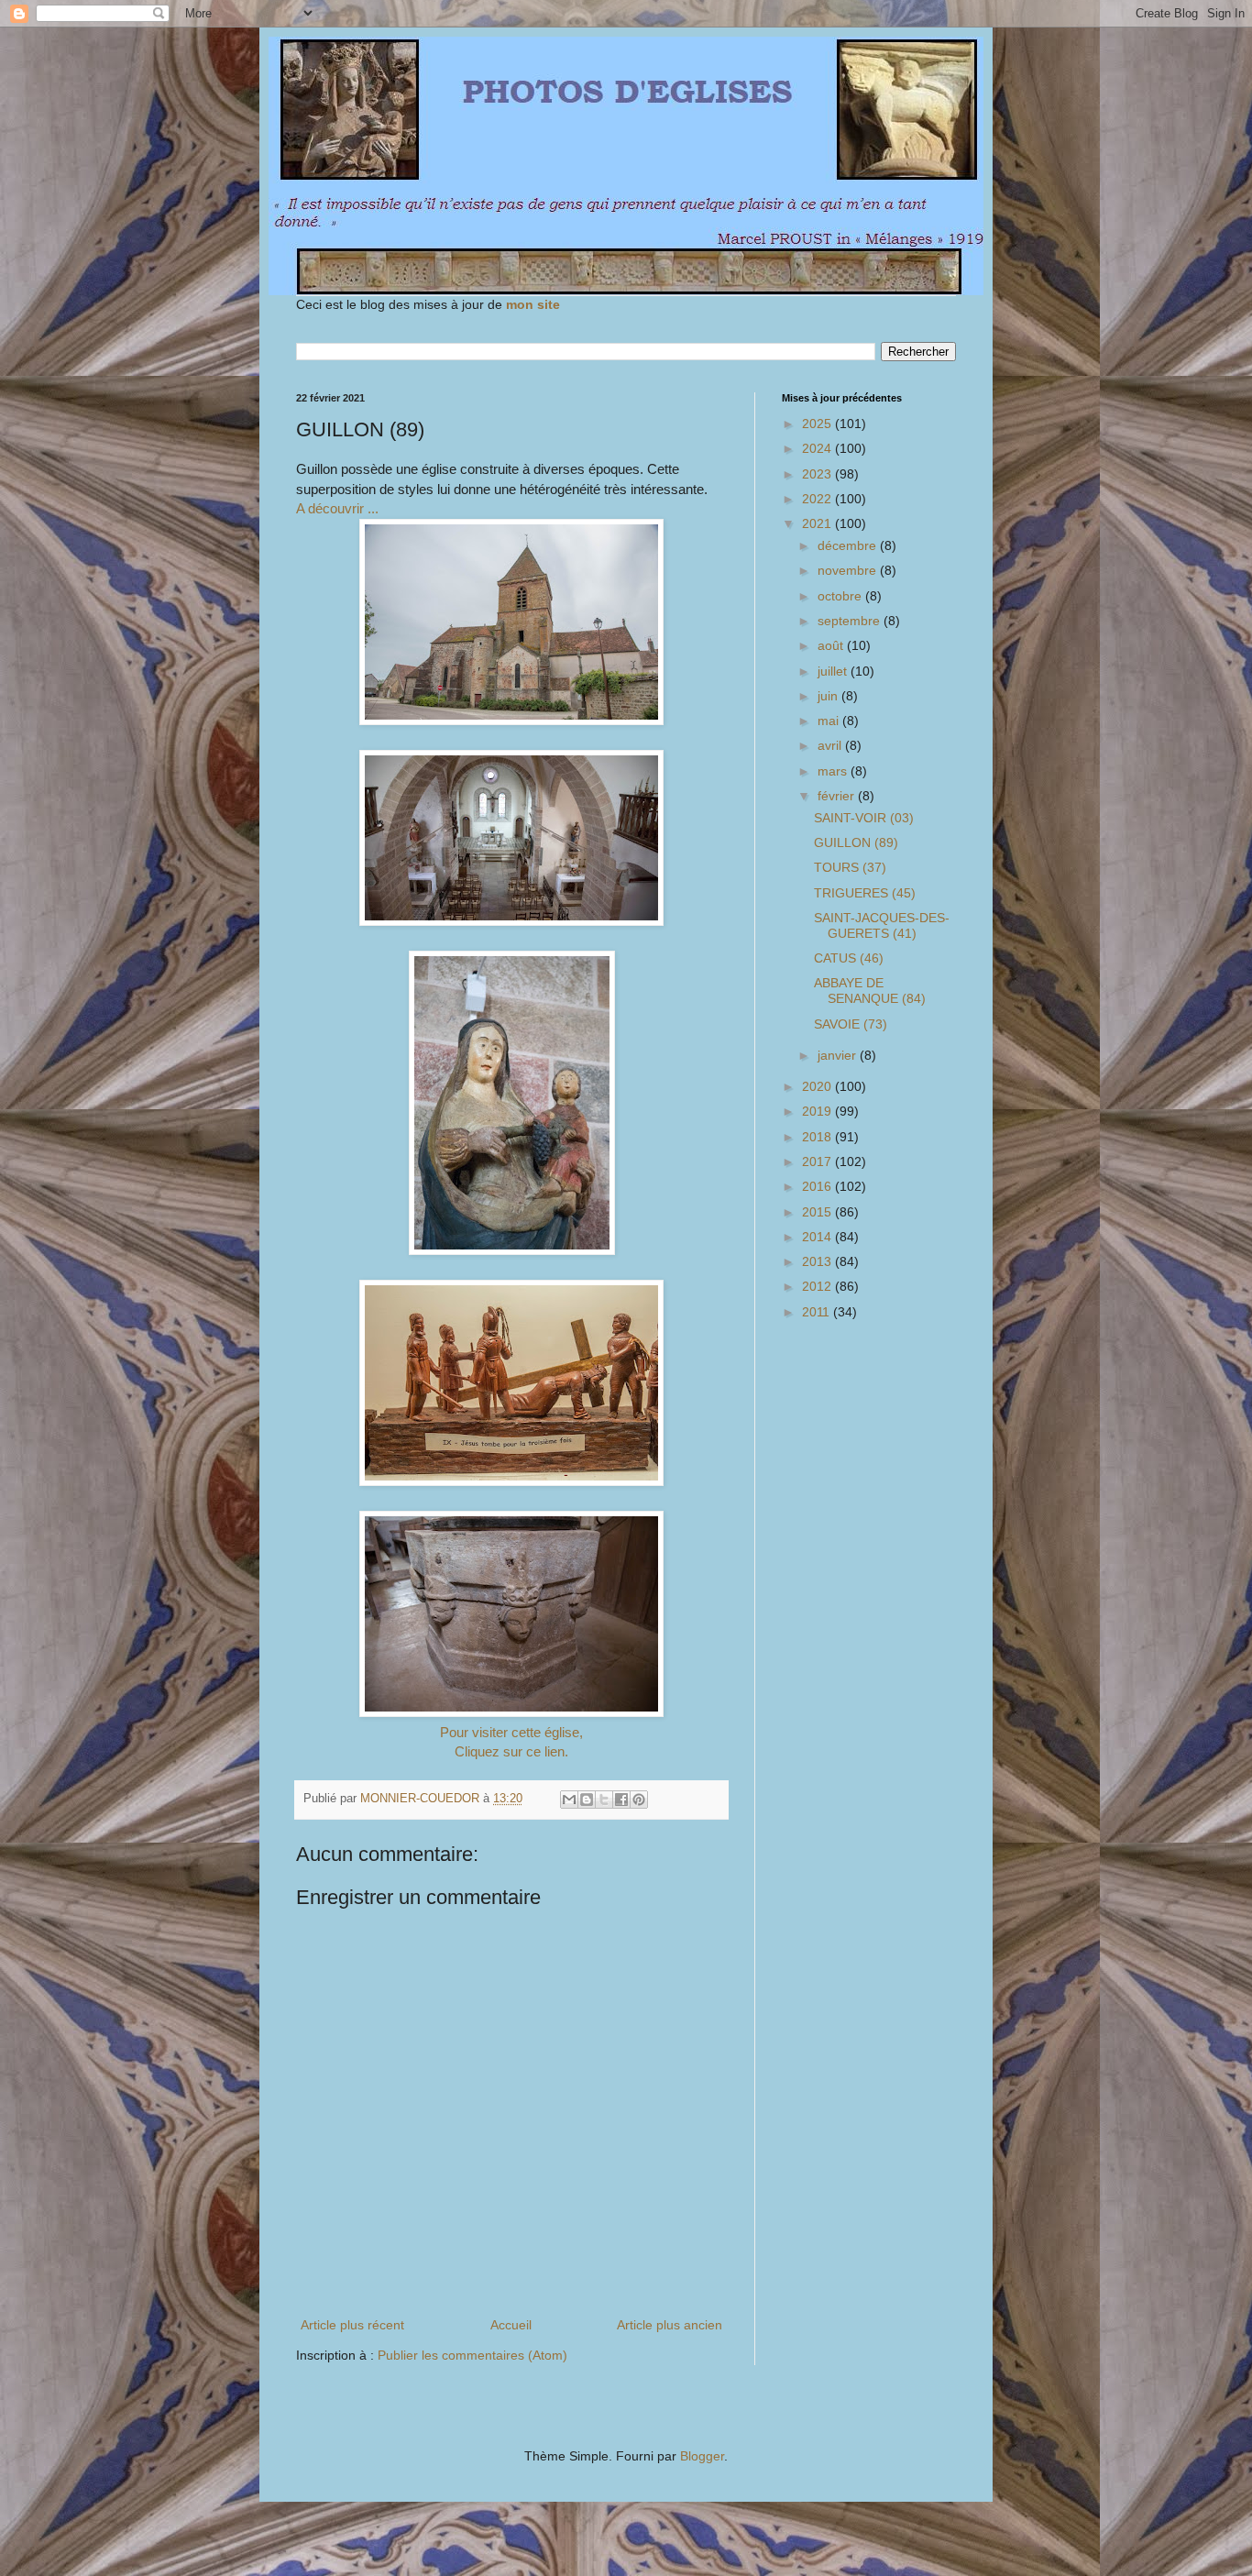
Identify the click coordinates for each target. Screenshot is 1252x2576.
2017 (818, 1161)
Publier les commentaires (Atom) (472, 2355)
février (838, 796)
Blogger (702, 2456)
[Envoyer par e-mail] (569, 1800)
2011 (818, 1312)
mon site (533, 304)
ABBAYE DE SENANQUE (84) (870, 991)
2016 (818, 1186)
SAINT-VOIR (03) (864, 818)
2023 (818, 474)
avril (831, 745)
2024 (818, 448)
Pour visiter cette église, (511, 1732)
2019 (818, 1111)
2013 (818, 1261)
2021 (818, 523)
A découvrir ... (337, 508)
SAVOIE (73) (851, 1024)
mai (830, 721)
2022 (818, 499)
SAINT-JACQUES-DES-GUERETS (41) (882, 925)
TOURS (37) (850, 867)
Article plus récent (352, 2325)
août (832, 645)
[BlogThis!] (587, 1800)
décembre (849, 545)
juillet (834, 671)
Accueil (511, 2325)
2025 (818, 424)
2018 (818, 1137)
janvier (839, 1055)
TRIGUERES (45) (865, 893)
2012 (818, 1286)
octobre (841, 596)
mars (834, 771)
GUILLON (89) (856, 842)
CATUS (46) (849, 958)
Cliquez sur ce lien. (511, 1751)
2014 (818, 1237)
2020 (818, 1086)
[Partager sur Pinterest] (639, 1800)
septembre (851, 621)
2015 (818, 1212)
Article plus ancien (670, 2325)
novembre (849, 570)
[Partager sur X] (604, 1800)
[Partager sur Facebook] (621, 1800)
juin (829, 696)
